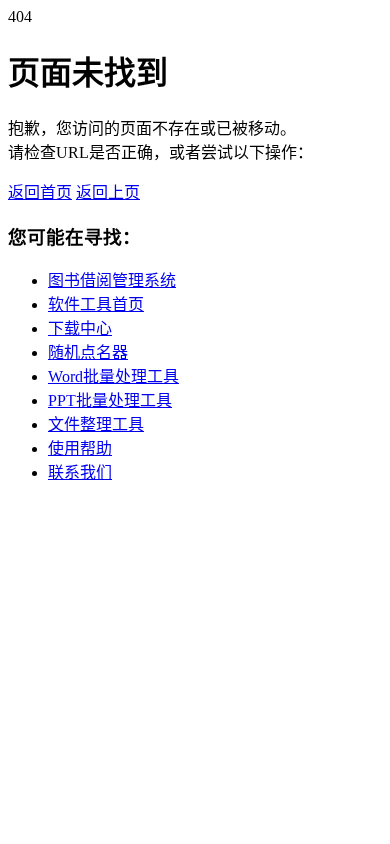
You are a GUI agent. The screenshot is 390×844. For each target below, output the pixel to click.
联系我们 (80, 472)
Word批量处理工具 (113, 376)
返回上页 (108, 192)
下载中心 (80, 328)
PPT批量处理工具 (110, 400)
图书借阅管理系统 (112, 280)
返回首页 (40, 192)
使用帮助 (80, 448)
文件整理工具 (96, 424)
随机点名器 (88, 352)
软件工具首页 (96, 304)
